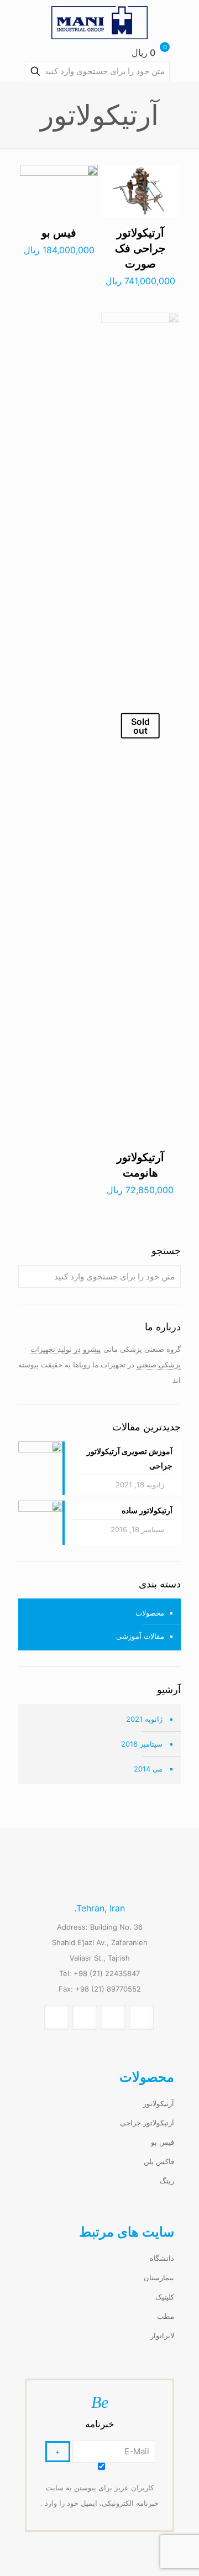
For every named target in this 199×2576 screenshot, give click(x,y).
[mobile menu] (20, 22)
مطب (166, 2316)
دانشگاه (162, 2258)
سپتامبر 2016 (142, 1744)
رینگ (167, 2181)
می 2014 (148, 1769)
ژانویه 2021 (144, 1719)
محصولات (150, 1613)
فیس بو (59, 233)
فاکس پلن (159, 2161)
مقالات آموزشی (140, 1636)
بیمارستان (159, 2277)
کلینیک (165, 2297)
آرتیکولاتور (159, 2103)
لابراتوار (162, 2335)
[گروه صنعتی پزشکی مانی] (99, 22)
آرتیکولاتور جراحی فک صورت (140, 248)
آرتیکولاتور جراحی (147, 2123)
